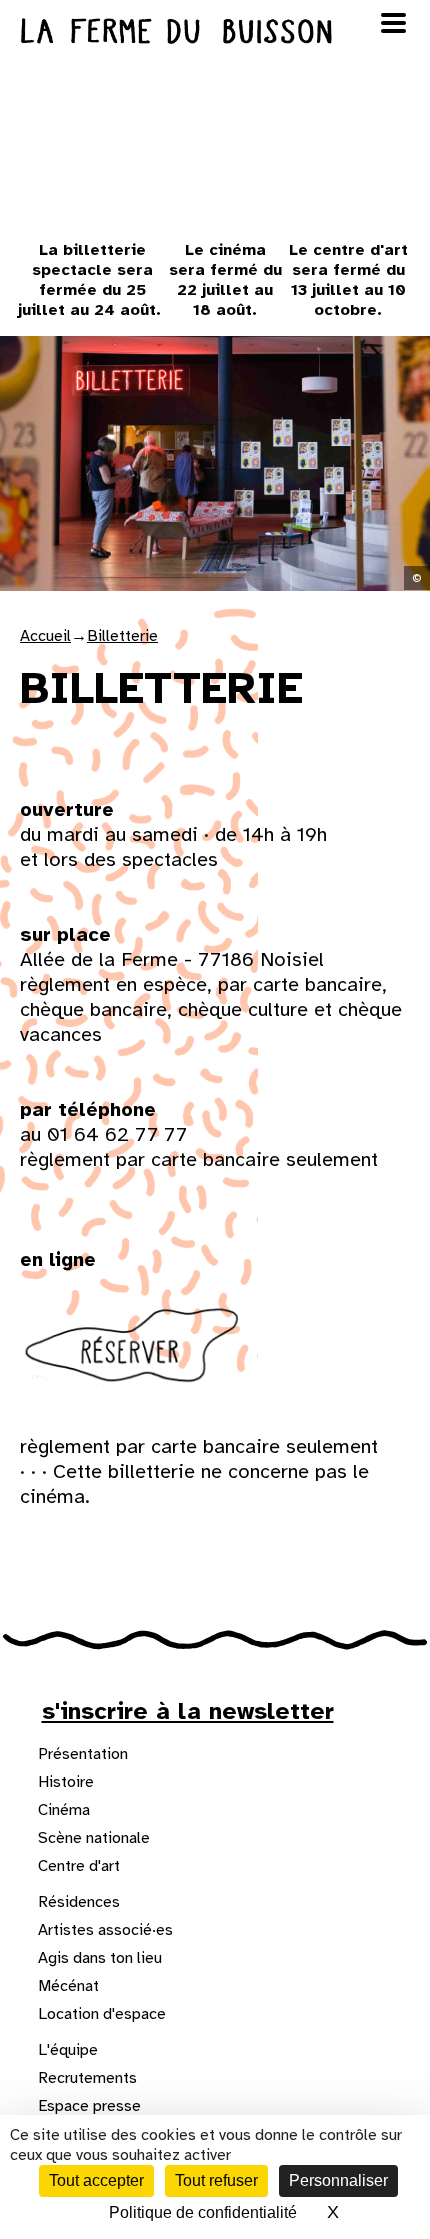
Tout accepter (96, 2180)
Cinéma (64, 1810)
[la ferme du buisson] (215, 31)
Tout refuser (216, 2180)
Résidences (79, 1902)
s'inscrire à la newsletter (188, 1711)
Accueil (45, 636)
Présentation (83, 1754)
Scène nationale (94, 1838)
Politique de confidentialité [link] (203, 2212)
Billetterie (122, 636)
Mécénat (68, 1986)
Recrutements (87, 2078)
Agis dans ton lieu (100, 1958)
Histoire (66, 1782)
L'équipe (68, 2050)
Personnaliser (338, 2180)
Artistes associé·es (105, 1930)
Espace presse (89, 2106)
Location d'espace (102, 2014)
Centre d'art (79, 1866)
